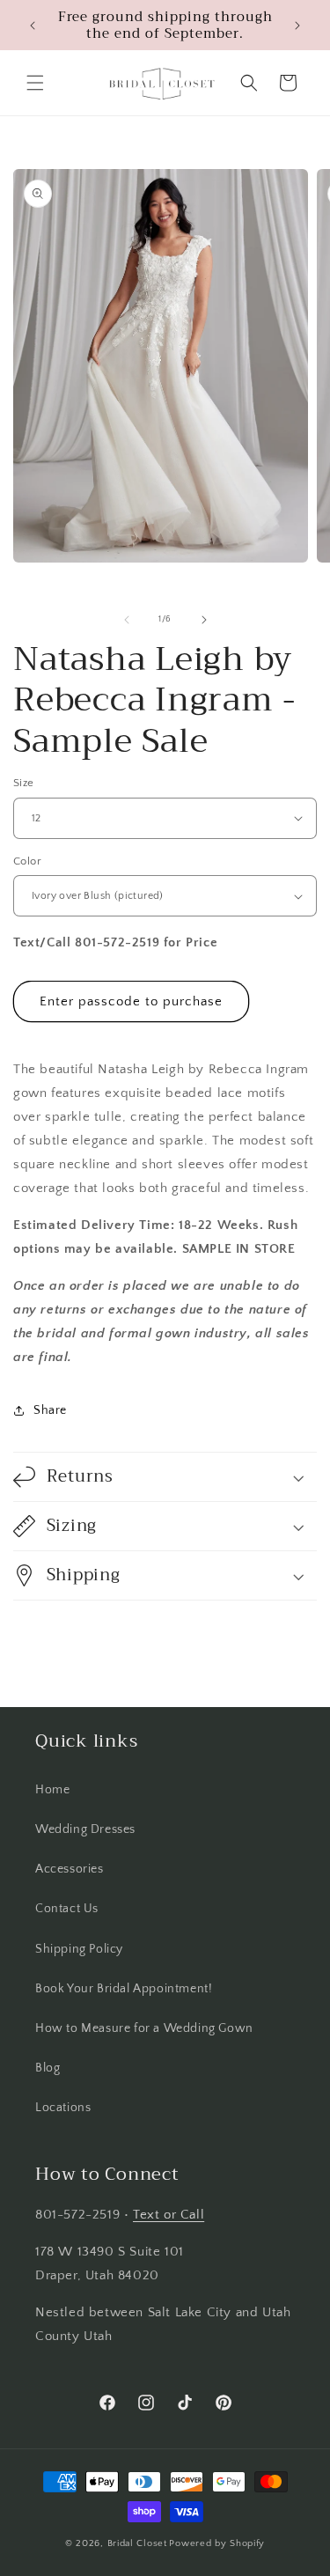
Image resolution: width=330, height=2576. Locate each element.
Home (52, 1790)
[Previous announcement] (33, 26)
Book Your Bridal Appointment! (124, 1989)
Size (24, 783)
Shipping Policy (79, 1949)
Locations (63, 2108)
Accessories (70, 1869)
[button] (35, 83)
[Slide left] (127, 620)
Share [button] (50, 1410)
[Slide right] (204, 620)
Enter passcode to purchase (131, 1001)
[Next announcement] (297, 26)
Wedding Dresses (85, 1829)
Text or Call (169, 2215)
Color (27, 861)
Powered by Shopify (217, 2543)
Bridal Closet (137, 2543)
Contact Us (67, 1909)
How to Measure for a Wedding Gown (144, 2028)
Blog (48, 2068)
